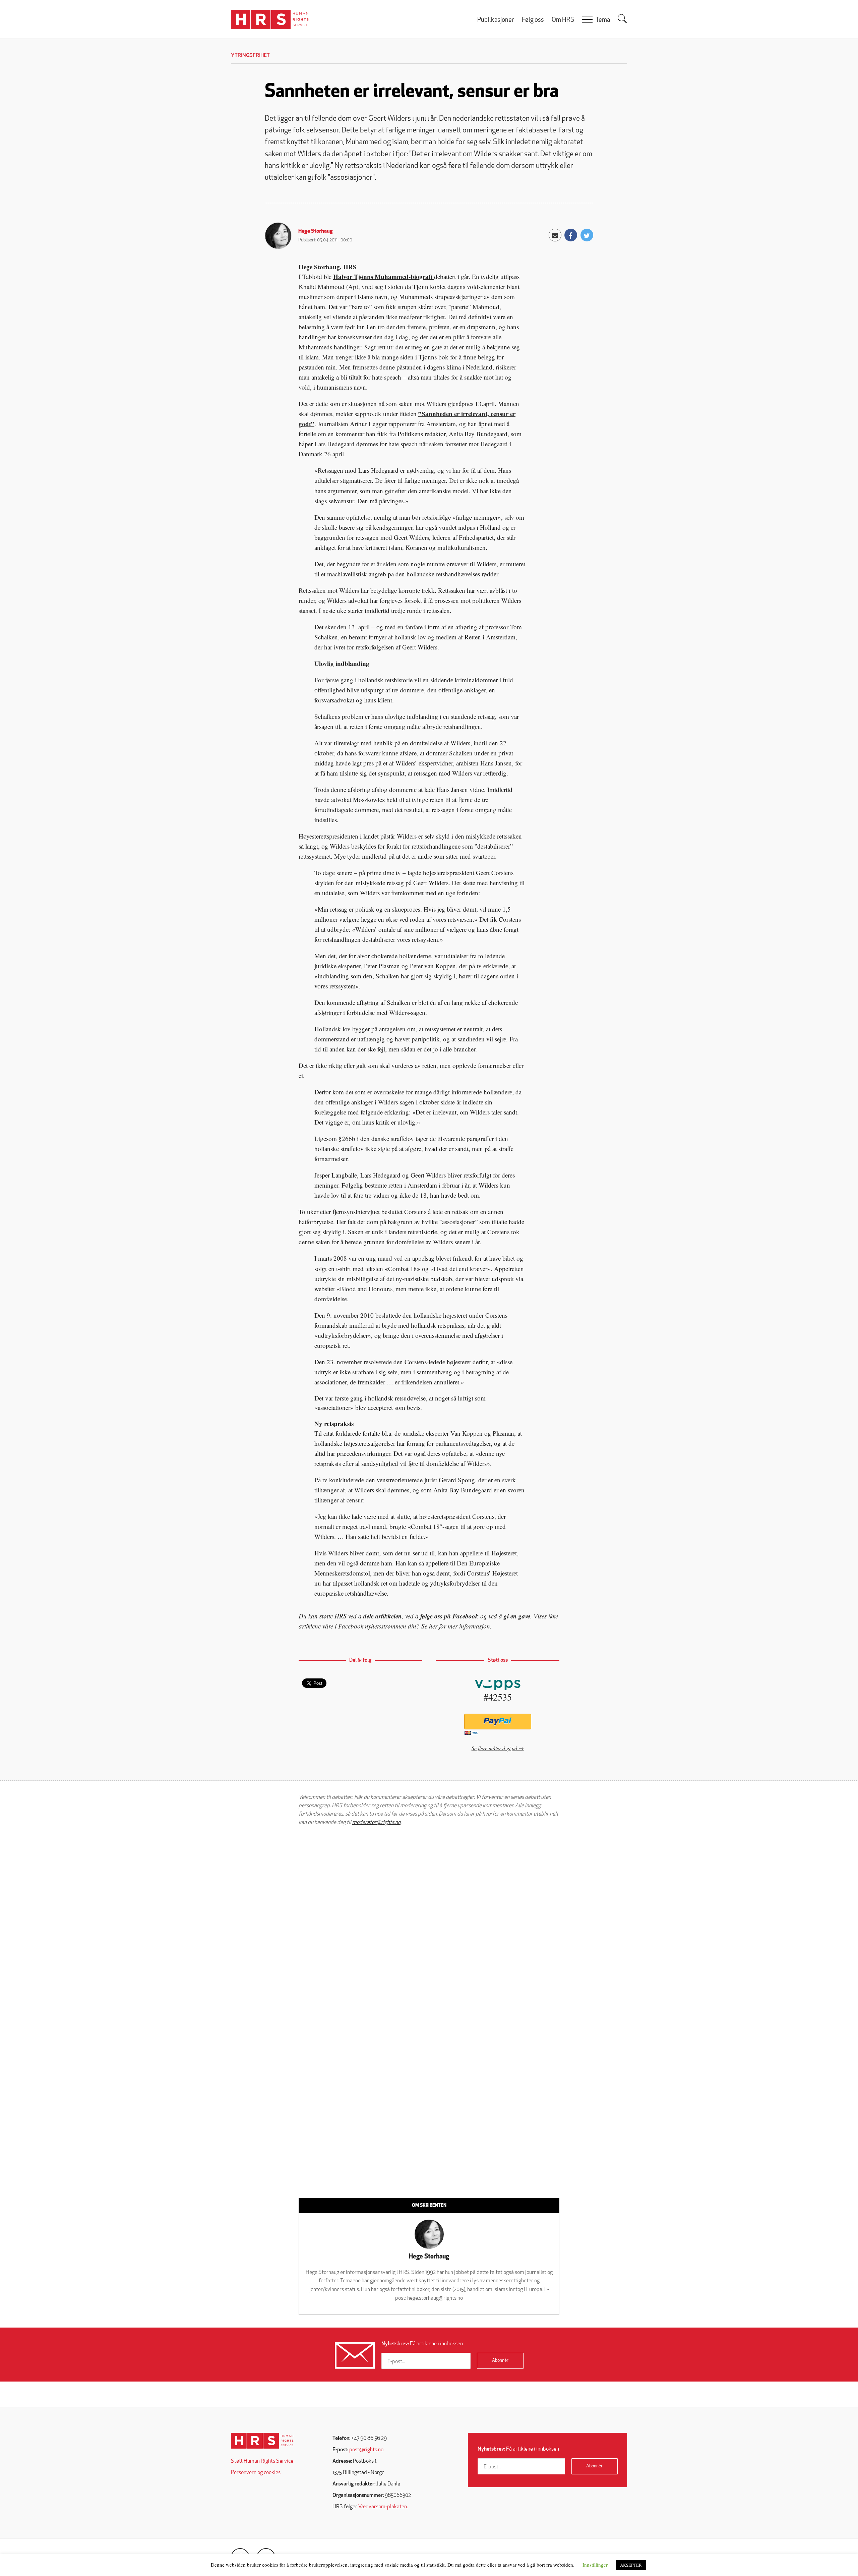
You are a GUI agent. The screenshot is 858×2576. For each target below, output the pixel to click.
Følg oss (533, 20)
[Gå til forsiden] (262, 2441)
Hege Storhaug (316, 231)
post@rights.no (366, 2450)
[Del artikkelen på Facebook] (571, 235)
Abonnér (500, 2361)
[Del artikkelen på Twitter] (587, 235)
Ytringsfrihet (250, 56)
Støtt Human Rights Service (262, 2461)
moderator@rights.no (376, 1823)
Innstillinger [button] (595, 2565)
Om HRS (563, 20)
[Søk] (622, 19)
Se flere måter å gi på (494, 1748)
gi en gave (517, 1616)
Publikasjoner (496, 20)
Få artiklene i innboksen (422, 2344)
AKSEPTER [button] (631, 2565)
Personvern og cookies (256, 2473)
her (433, 1626)
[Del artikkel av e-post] (555, 235)
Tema (603, 20)
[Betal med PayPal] (498, 1722)
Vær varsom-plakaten (383, 2507)
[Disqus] (429, 1916)
